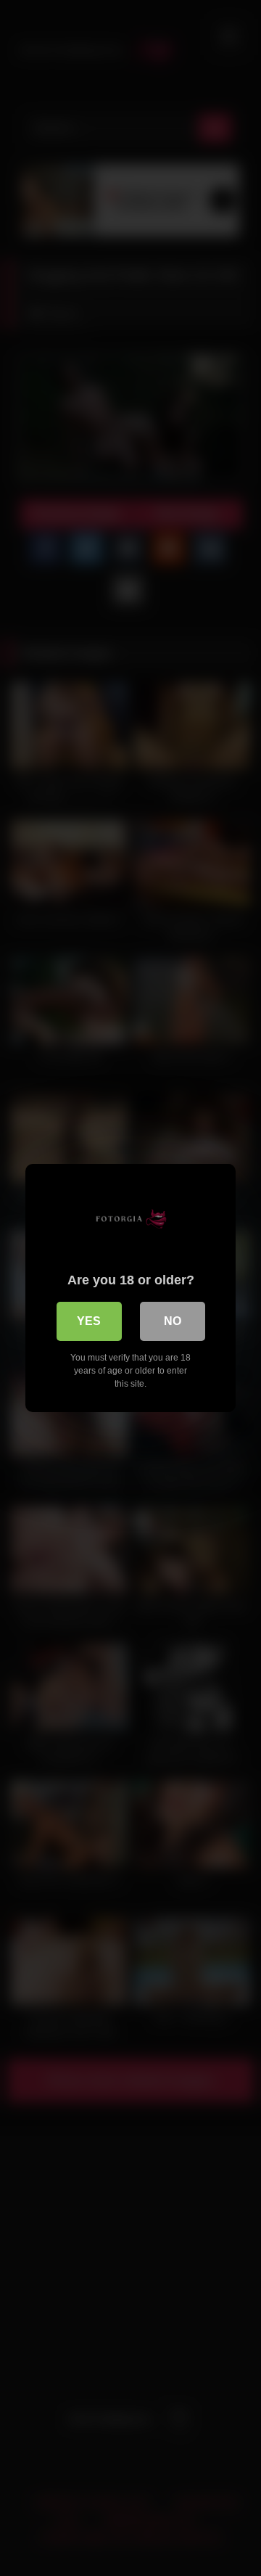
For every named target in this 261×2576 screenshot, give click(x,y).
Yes (89, 1321)
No (173, 1321)
